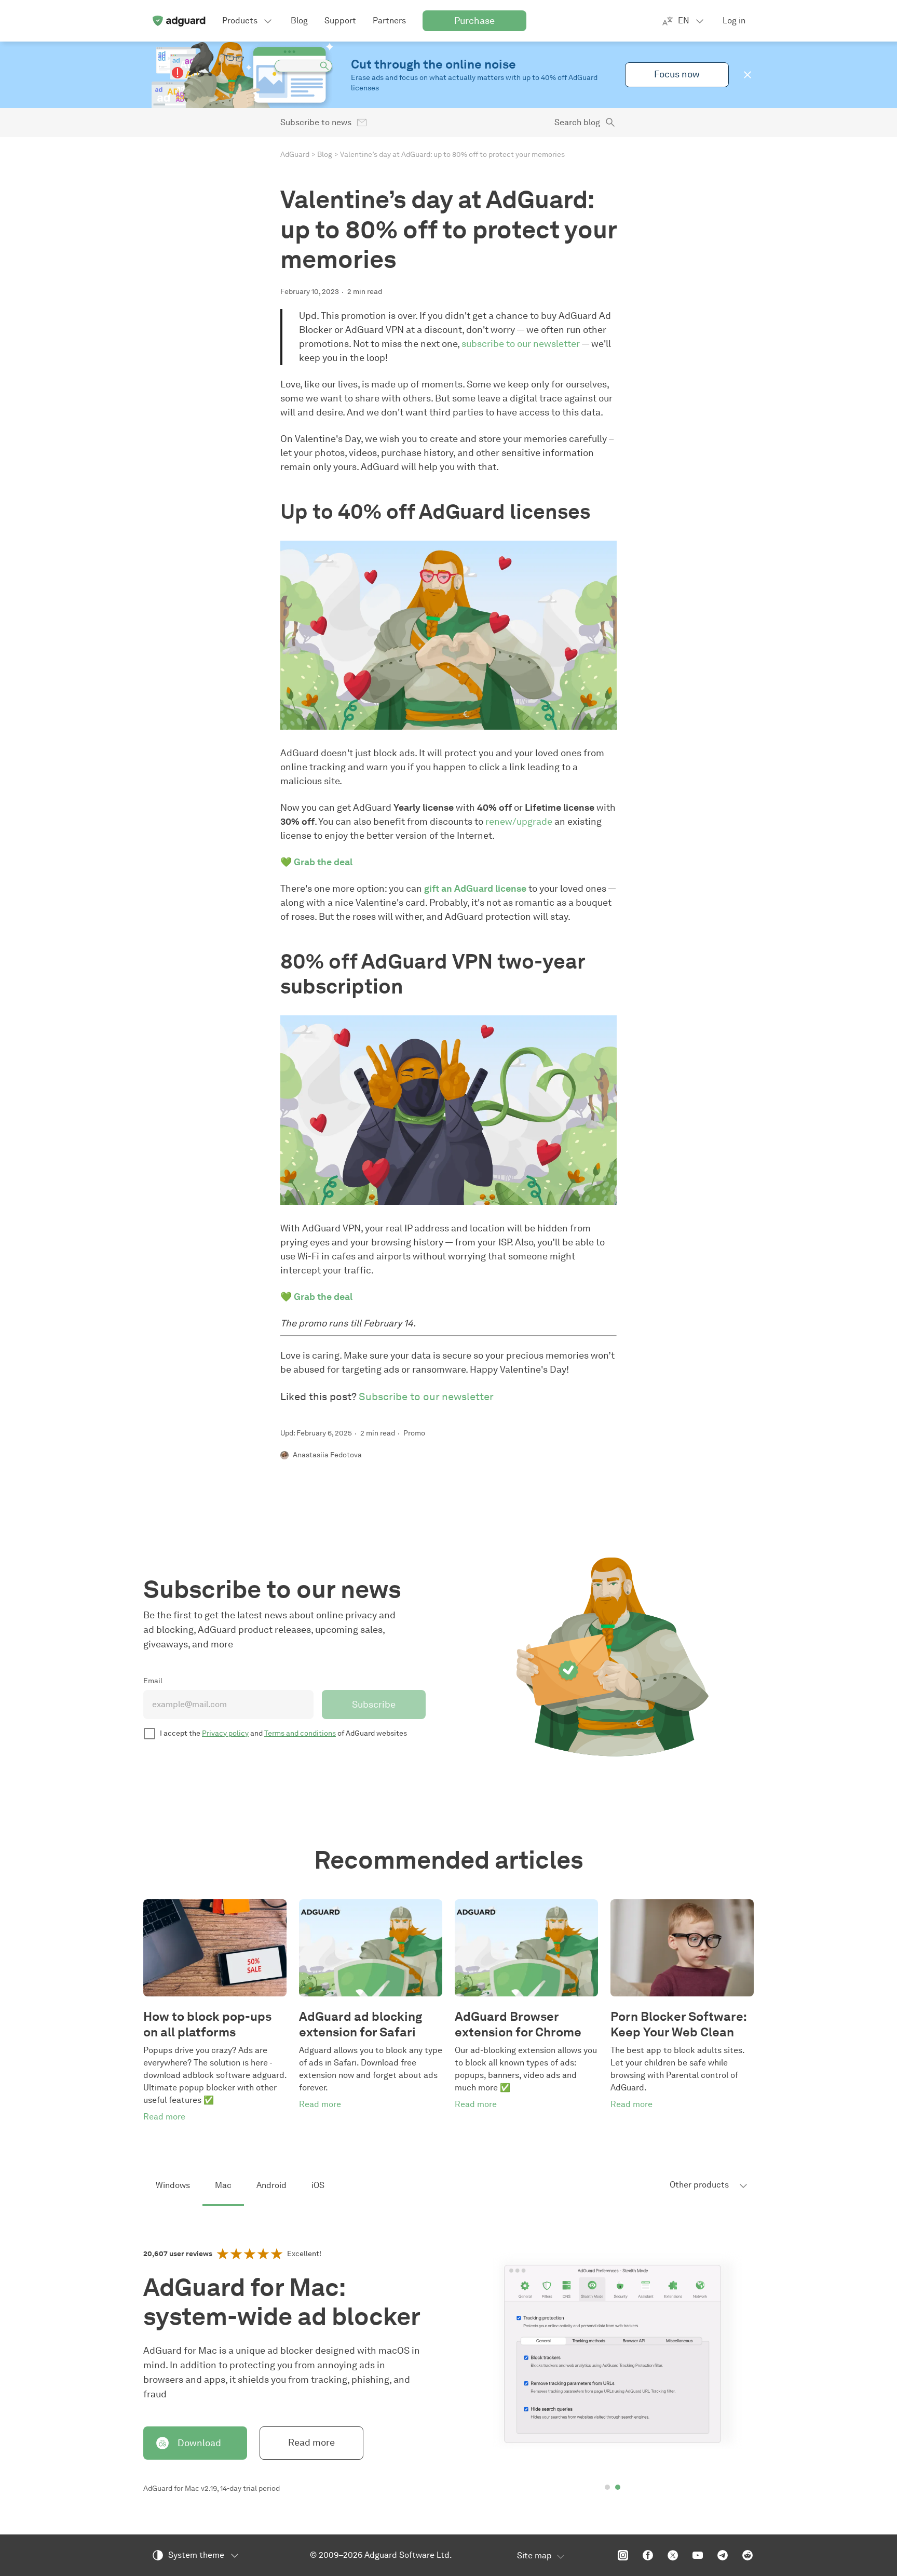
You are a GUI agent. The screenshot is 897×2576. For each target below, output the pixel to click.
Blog (325, 155)
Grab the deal (323, 862)
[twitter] (673, 2555)
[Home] (179, 21)
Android (271, 2185)
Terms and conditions (300, 1733)
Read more (311, 2443)
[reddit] (747, 2555)
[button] (747, 75)
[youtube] (698, 2555)
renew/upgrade (519, 822)
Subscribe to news (316, 122)
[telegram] (723, 2555)
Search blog (577, 122)
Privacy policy (225, 1733)
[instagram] (623, 2555)
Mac (223, 2185)
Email (153, 1681)
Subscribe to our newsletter (426, 1397)
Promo (414, 1433)
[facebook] (648, 2555)
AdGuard (295, 155)
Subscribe (374, 1705)
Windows (173, 2185)
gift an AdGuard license (475, 889)
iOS (318, 2185)
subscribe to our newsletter (521, 344)
